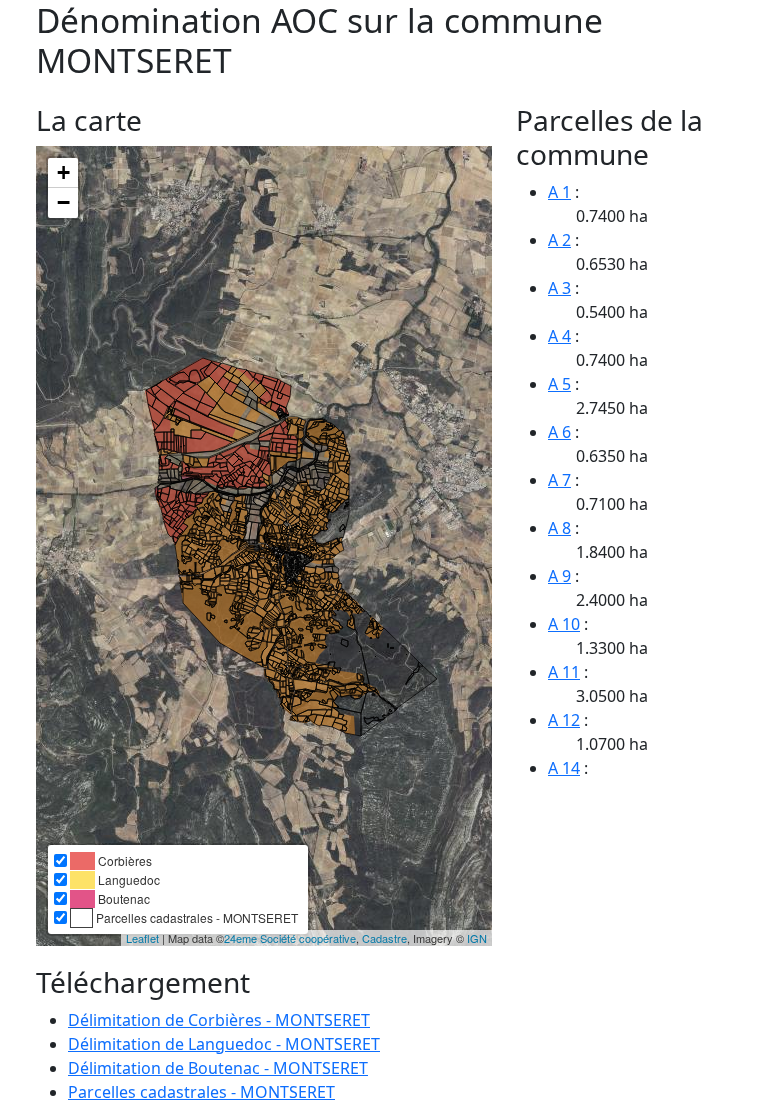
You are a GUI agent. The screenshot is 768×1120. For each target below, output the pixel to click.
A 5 (559, 384)
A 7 (559, 480)
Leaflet (142, 938)
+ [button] (63, 172)
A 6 (559, 432)
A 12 (564, 720)
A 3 (559, 288)
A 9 (559, 576)
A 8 (559, 528)
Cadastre (384, 938)
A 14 (564, 768)
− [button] (63, 202)
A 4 (559, 336)
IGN (477, 938)
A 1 (559, 192)
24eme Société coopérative (290, 938)
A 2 (559, 240)
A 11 (564, 672)
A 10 (564, 624)
